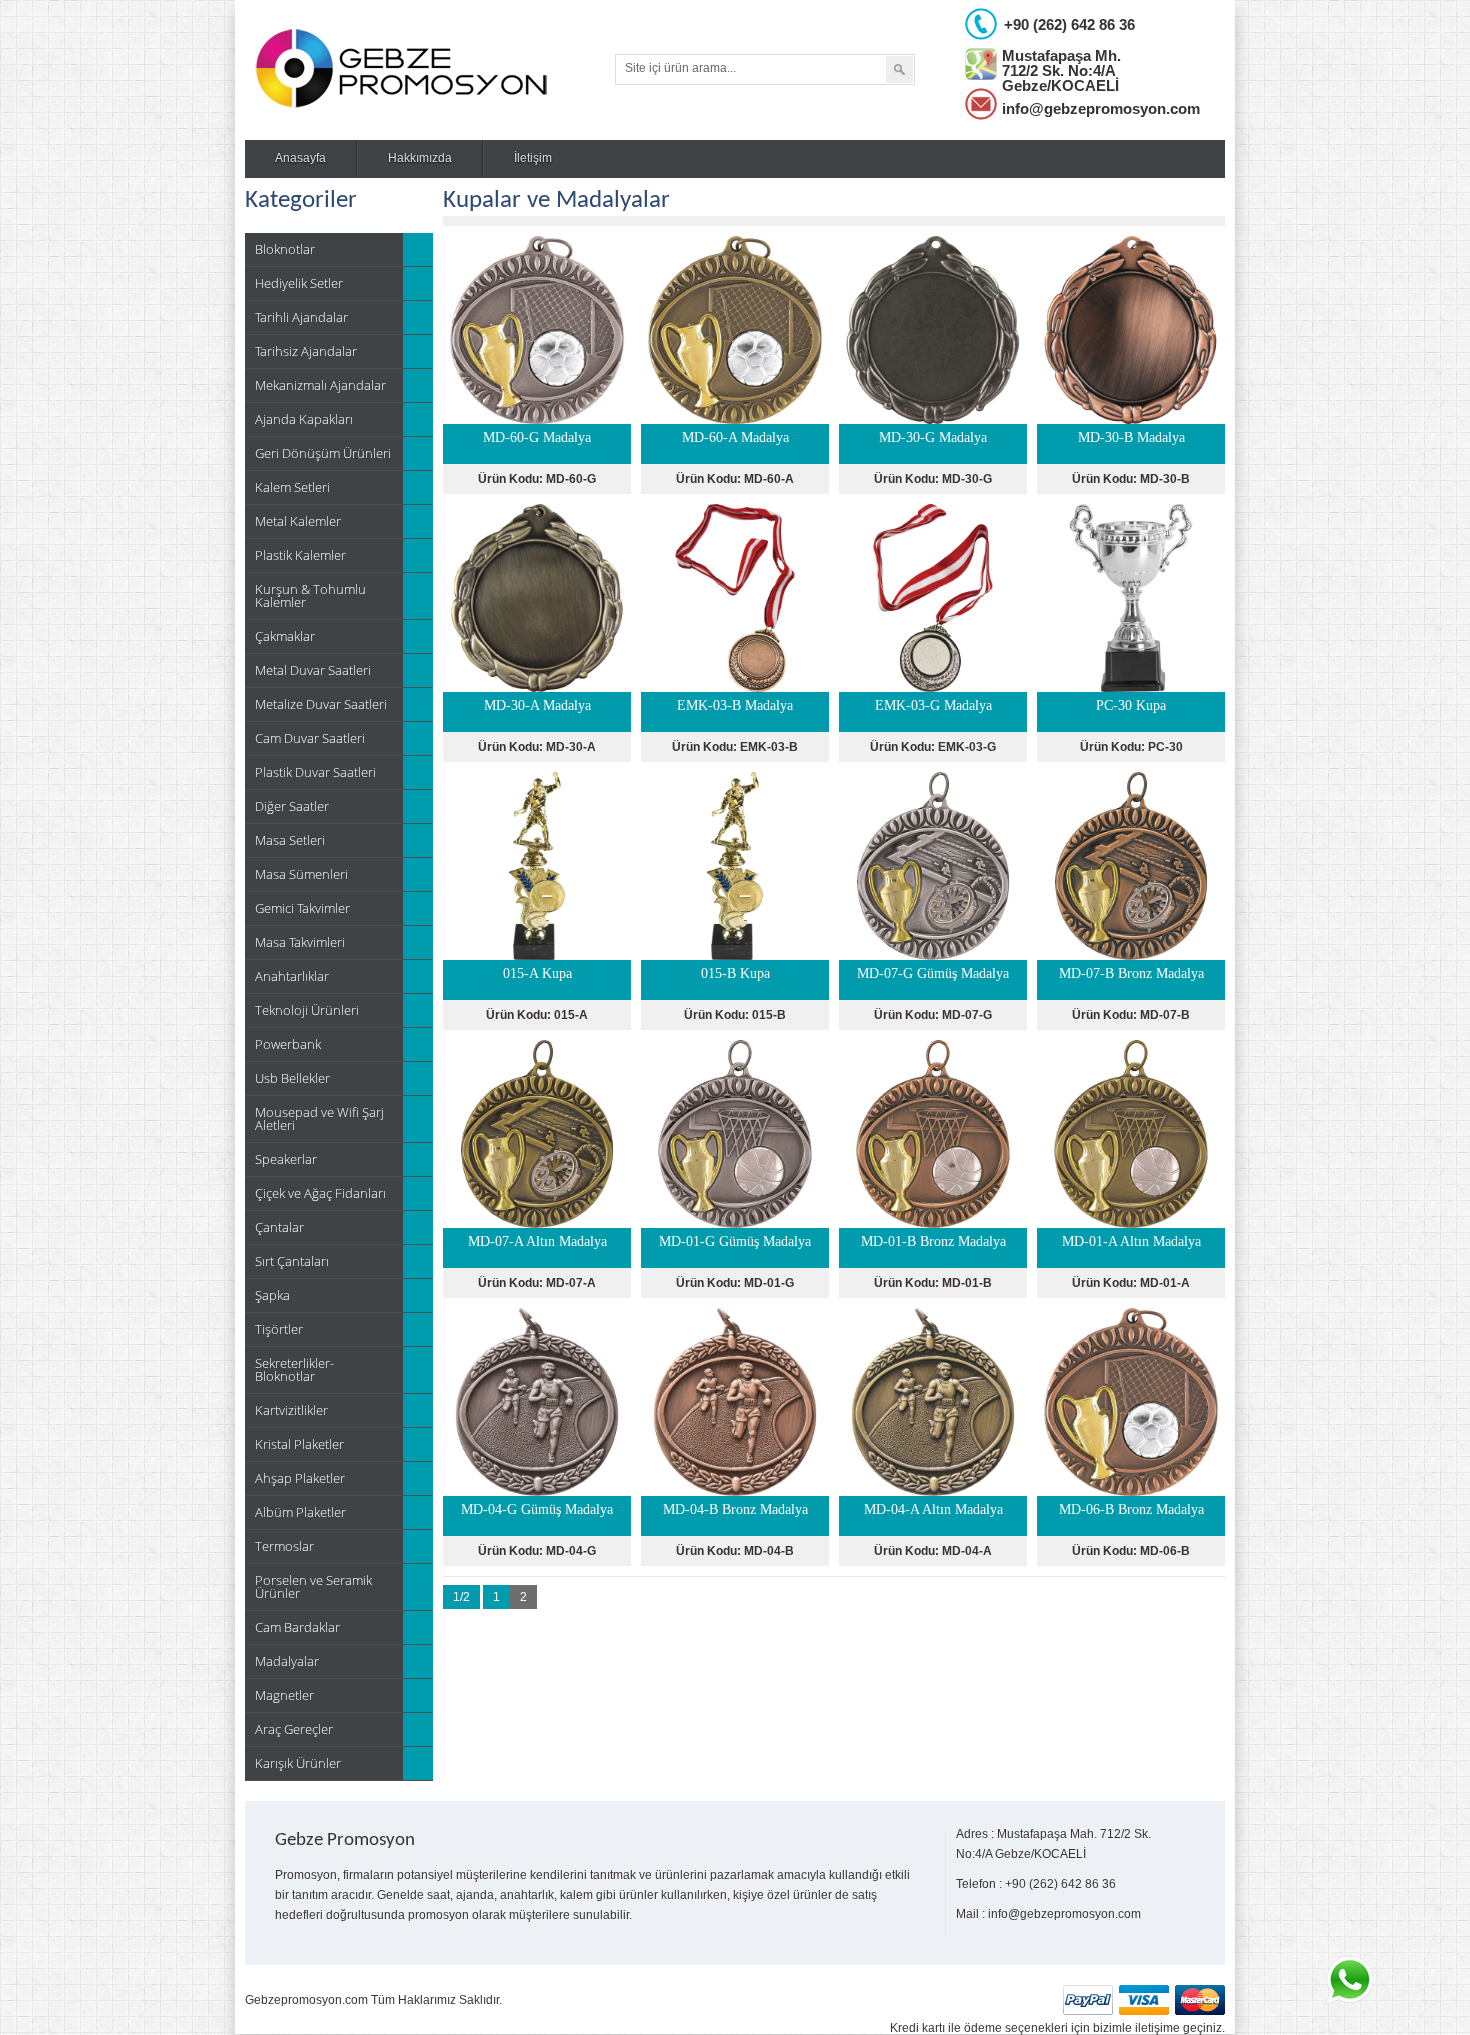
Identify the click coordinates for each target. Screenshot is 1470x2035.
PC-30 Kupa (1131, 705)
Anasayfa (300, 158)
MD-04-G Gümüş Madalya (537, 1509)
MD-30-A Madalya (537, 705)
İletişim (533, 158)
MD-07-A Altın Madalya (537, 1241)
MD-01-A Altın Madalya (1131, 1241)
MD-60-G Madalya (537, 437)
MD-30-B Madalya (1131, 437)
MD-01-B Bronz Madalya (933, 1241)
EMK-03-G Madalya (933, 705)
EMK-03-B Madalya (735, 705)
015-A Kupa (537, 973)
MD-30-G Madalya (933, 437)
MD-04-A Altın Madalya (933, 1509)
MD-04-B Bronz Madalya (735, 1509)
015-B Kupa (735, 973)
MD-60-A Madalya (735, 437)
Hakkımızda (420, 158)
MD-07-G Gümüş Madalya (933, 973)
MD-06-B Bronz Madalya (1131, 1509)
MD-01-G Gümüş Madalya (735, 1241)
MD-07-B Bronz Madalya (1131, 973)
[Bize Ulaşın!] (1349, 1980)
